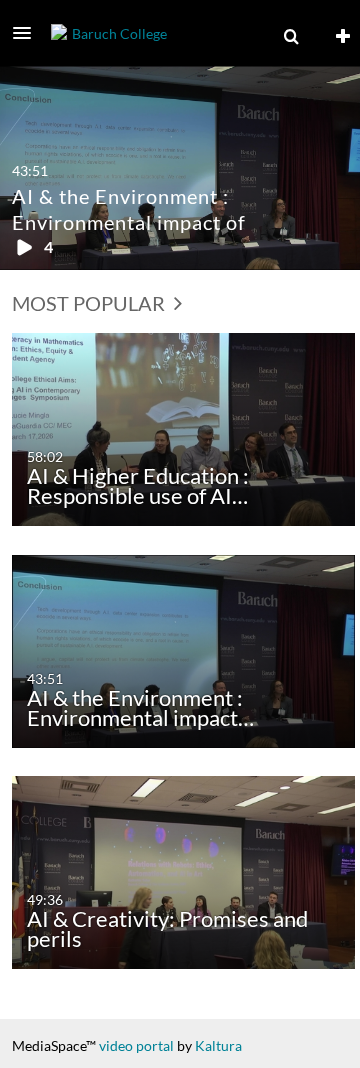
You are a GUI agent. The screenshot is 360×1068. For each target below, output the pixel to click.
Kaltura (218, 1045)
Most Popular (90, 303)
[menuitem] (291, 37)
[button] (28, 33)
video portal (136, 1045)
